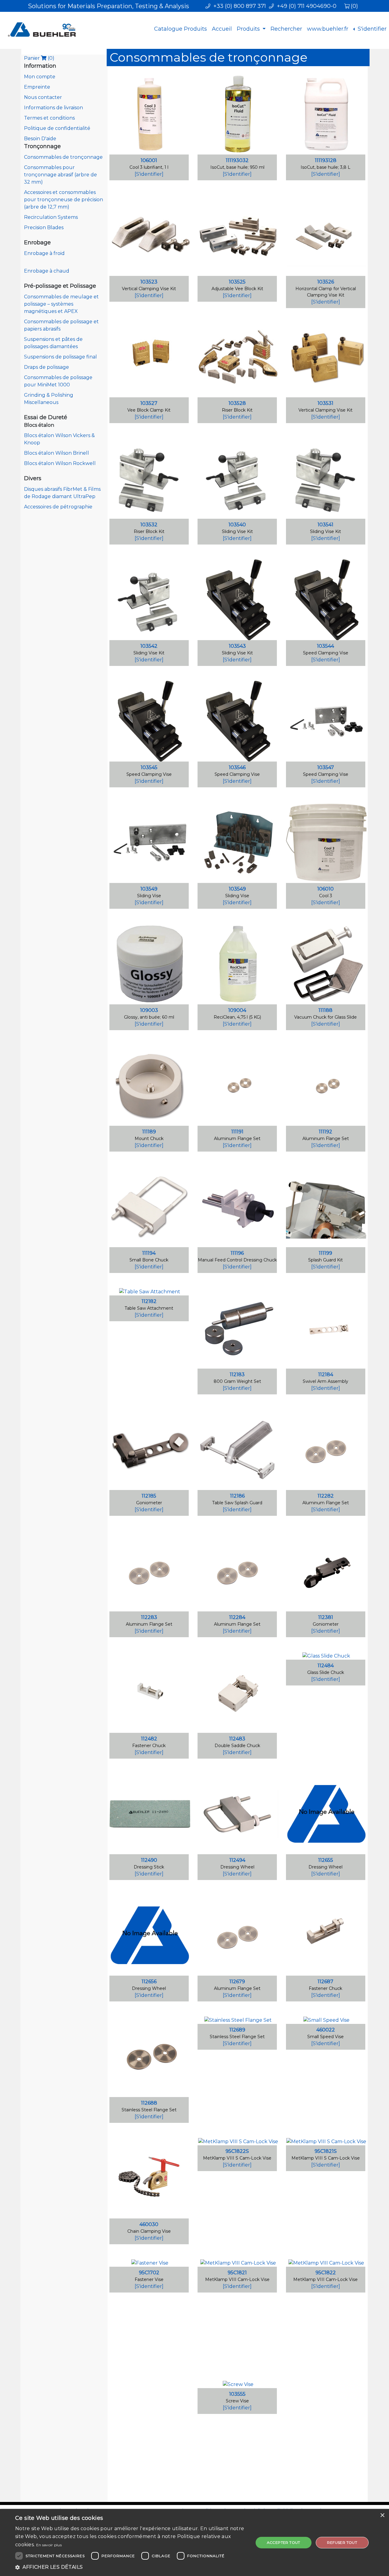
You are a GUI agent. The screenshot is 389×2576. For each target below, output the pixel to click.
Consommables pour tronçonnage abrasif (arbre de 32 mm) (60, 175)
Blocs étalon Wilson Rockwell (60, 463)
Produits (249, 29)
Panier (39, 58)
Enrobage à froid (44, 253)
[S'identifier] (149, 174)
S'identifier (371, 29)
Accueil (222, 29)
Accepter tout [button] (284, 2542)
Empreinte (37, 87)
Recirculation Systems (51, 217)
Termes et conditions (49, 118)
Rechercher (286, 29)
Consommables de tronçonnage (63, 157)
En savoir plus (49, 2545)
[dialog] (194, 2542)
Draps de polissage (46, 367)
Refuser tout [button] (342, 2542)
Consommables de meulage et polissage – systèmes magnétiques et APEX (61, 304)
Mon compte (40, 77)
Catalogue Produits (181, 29)
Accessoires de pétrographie (58, 507)
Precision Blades (44, 227)
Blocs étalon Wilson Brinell (57, 453)
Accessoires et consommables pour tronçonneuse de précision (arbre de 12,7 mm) (64, 200)
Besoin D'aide (40, 139)
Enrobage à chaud (47, 271)
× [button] (382, 2515)
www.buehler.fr (328, 29)
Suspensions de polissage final (60, 357)
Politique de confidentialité (57, 128)
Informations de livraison (53, 108)
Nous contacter (43, 97)
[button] (131, 2567)
